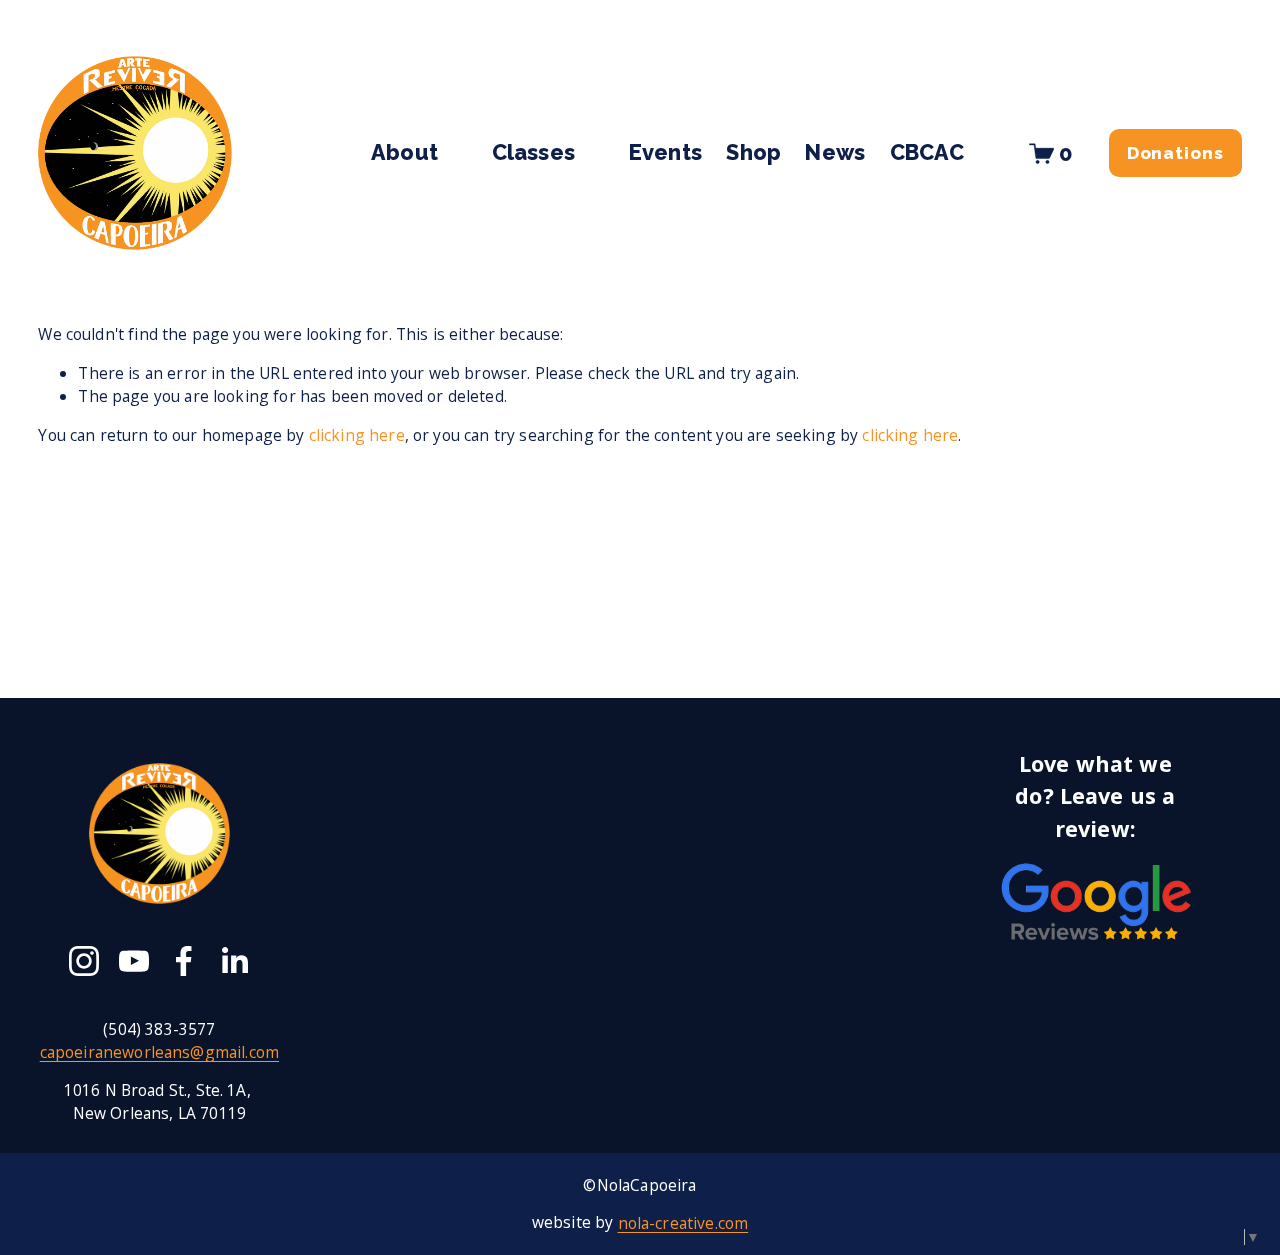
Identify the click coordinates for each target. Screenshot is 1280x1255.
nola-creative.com (683, 1222)
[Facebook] (184, 961)
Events (665, 152)
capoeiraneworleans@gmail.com (159, 1053)
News (835, 152)
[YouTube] (134, 961)
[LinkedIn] (234, 961)
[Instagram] (84, 961)
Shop (753, 152)
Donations (1175, 153)
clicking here (357, 435)
